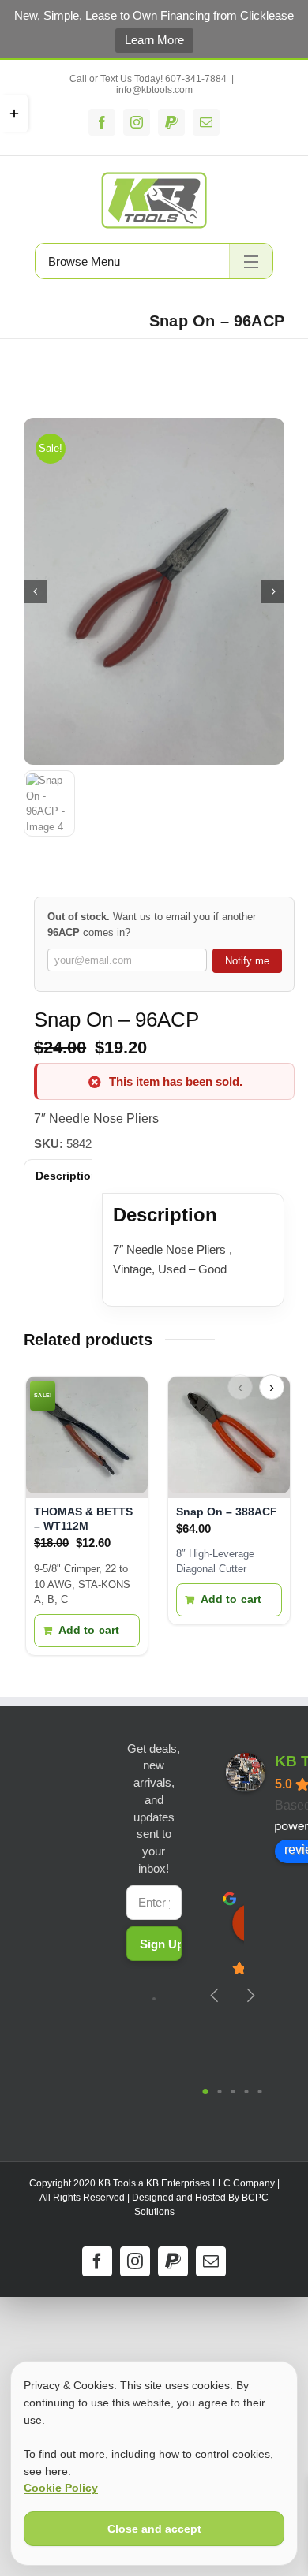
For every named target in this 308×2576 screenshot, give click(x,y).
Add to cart (89, 1630)
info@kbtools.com (154, 90)
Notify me (247, 961)
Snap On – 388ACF (227, 1512)
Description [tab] (67, 1176)
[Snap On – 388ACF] (229, 1437)
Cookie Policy (61, 2488)
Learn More (154, 40)
